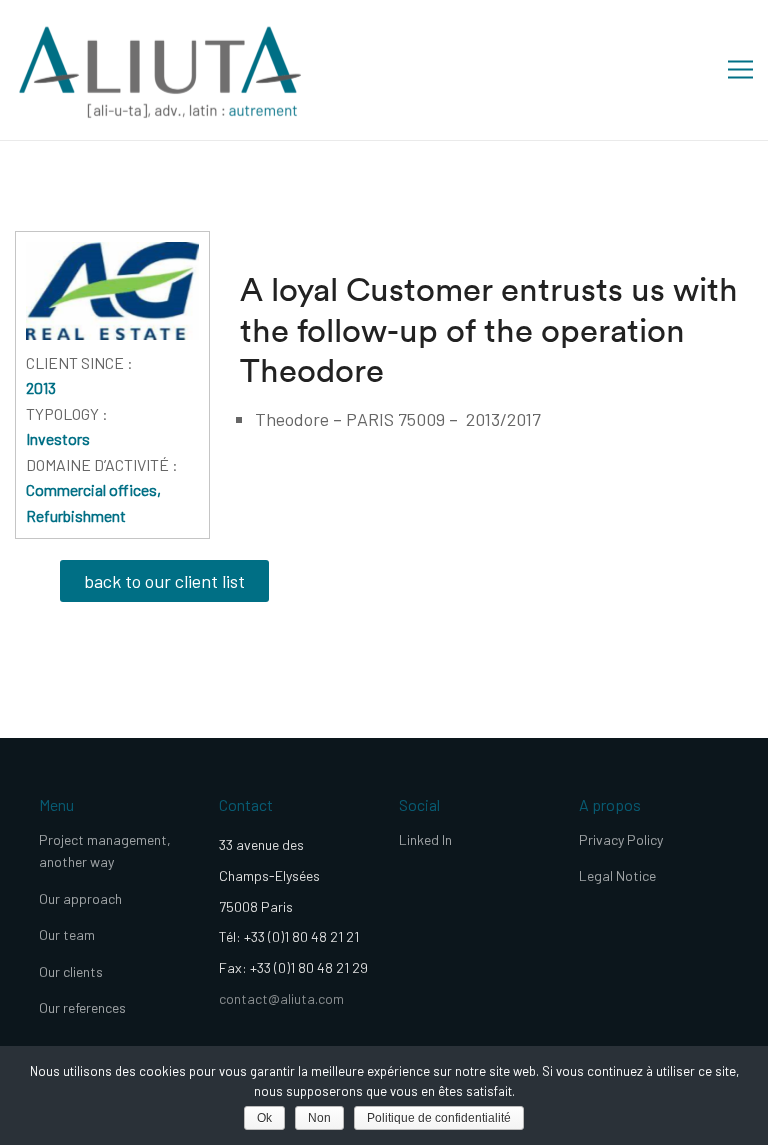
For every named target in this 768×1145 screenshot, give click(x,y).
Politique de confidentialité (439, 1118)
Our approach (80, 898)
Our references (82, 1007)
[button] (164, 581)
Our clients (71, 971)
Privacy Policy (621, 839)
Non (319, 1118)
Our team (67, 934)
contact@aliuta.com (281, 998)
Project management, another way (105, 850)
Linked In (425, 839)
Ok (264, 1118)
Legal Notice (617, 875)
